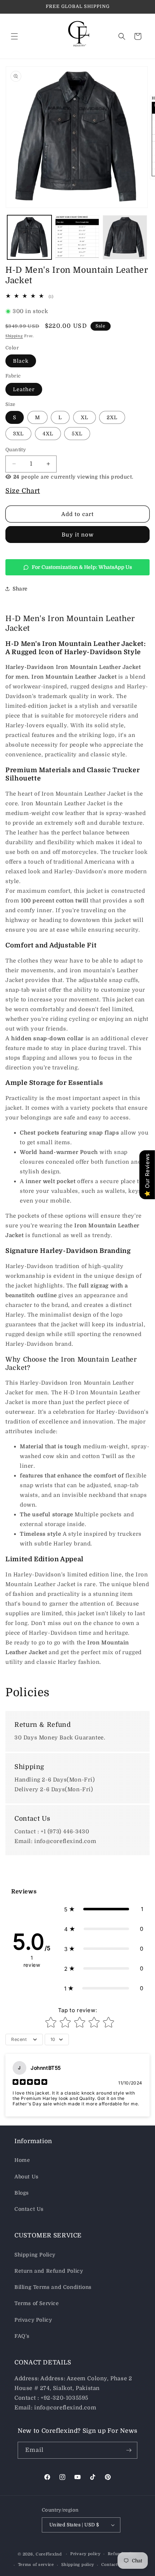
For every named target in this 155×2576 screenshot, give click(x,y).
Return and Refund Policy (49, 2271)
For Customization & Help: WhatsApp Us (82, 567)
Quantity (16, 450)
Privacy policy (85, 2554)
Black (21, 361)
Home (22, 2160)
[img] (30, 2083)
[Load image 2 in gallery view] (77, 237)
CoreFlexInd (49, 2554)
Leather (24, 389)
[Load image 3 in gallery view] (125, 237)
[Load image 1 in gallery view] (29, 237)
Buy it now (78, 535)
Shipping (14, 336)
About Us (26, 2177)
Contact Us (29, 2209)
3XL (18, 434)
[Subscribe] (129, 2450)
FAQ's (22, 2336)
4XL (48, 434)
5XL (77, 434)
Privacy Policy (33, 2320)
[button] (14, 36)
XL (85, 417)
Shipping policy (78, 2565)
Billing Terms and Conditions (53, 2287)
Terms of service (36, 2565)
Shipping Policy (35, 2255)
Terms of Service (37, 2303)
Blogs (22, 2193)
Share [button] (20, 589)
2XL (112, 417)
